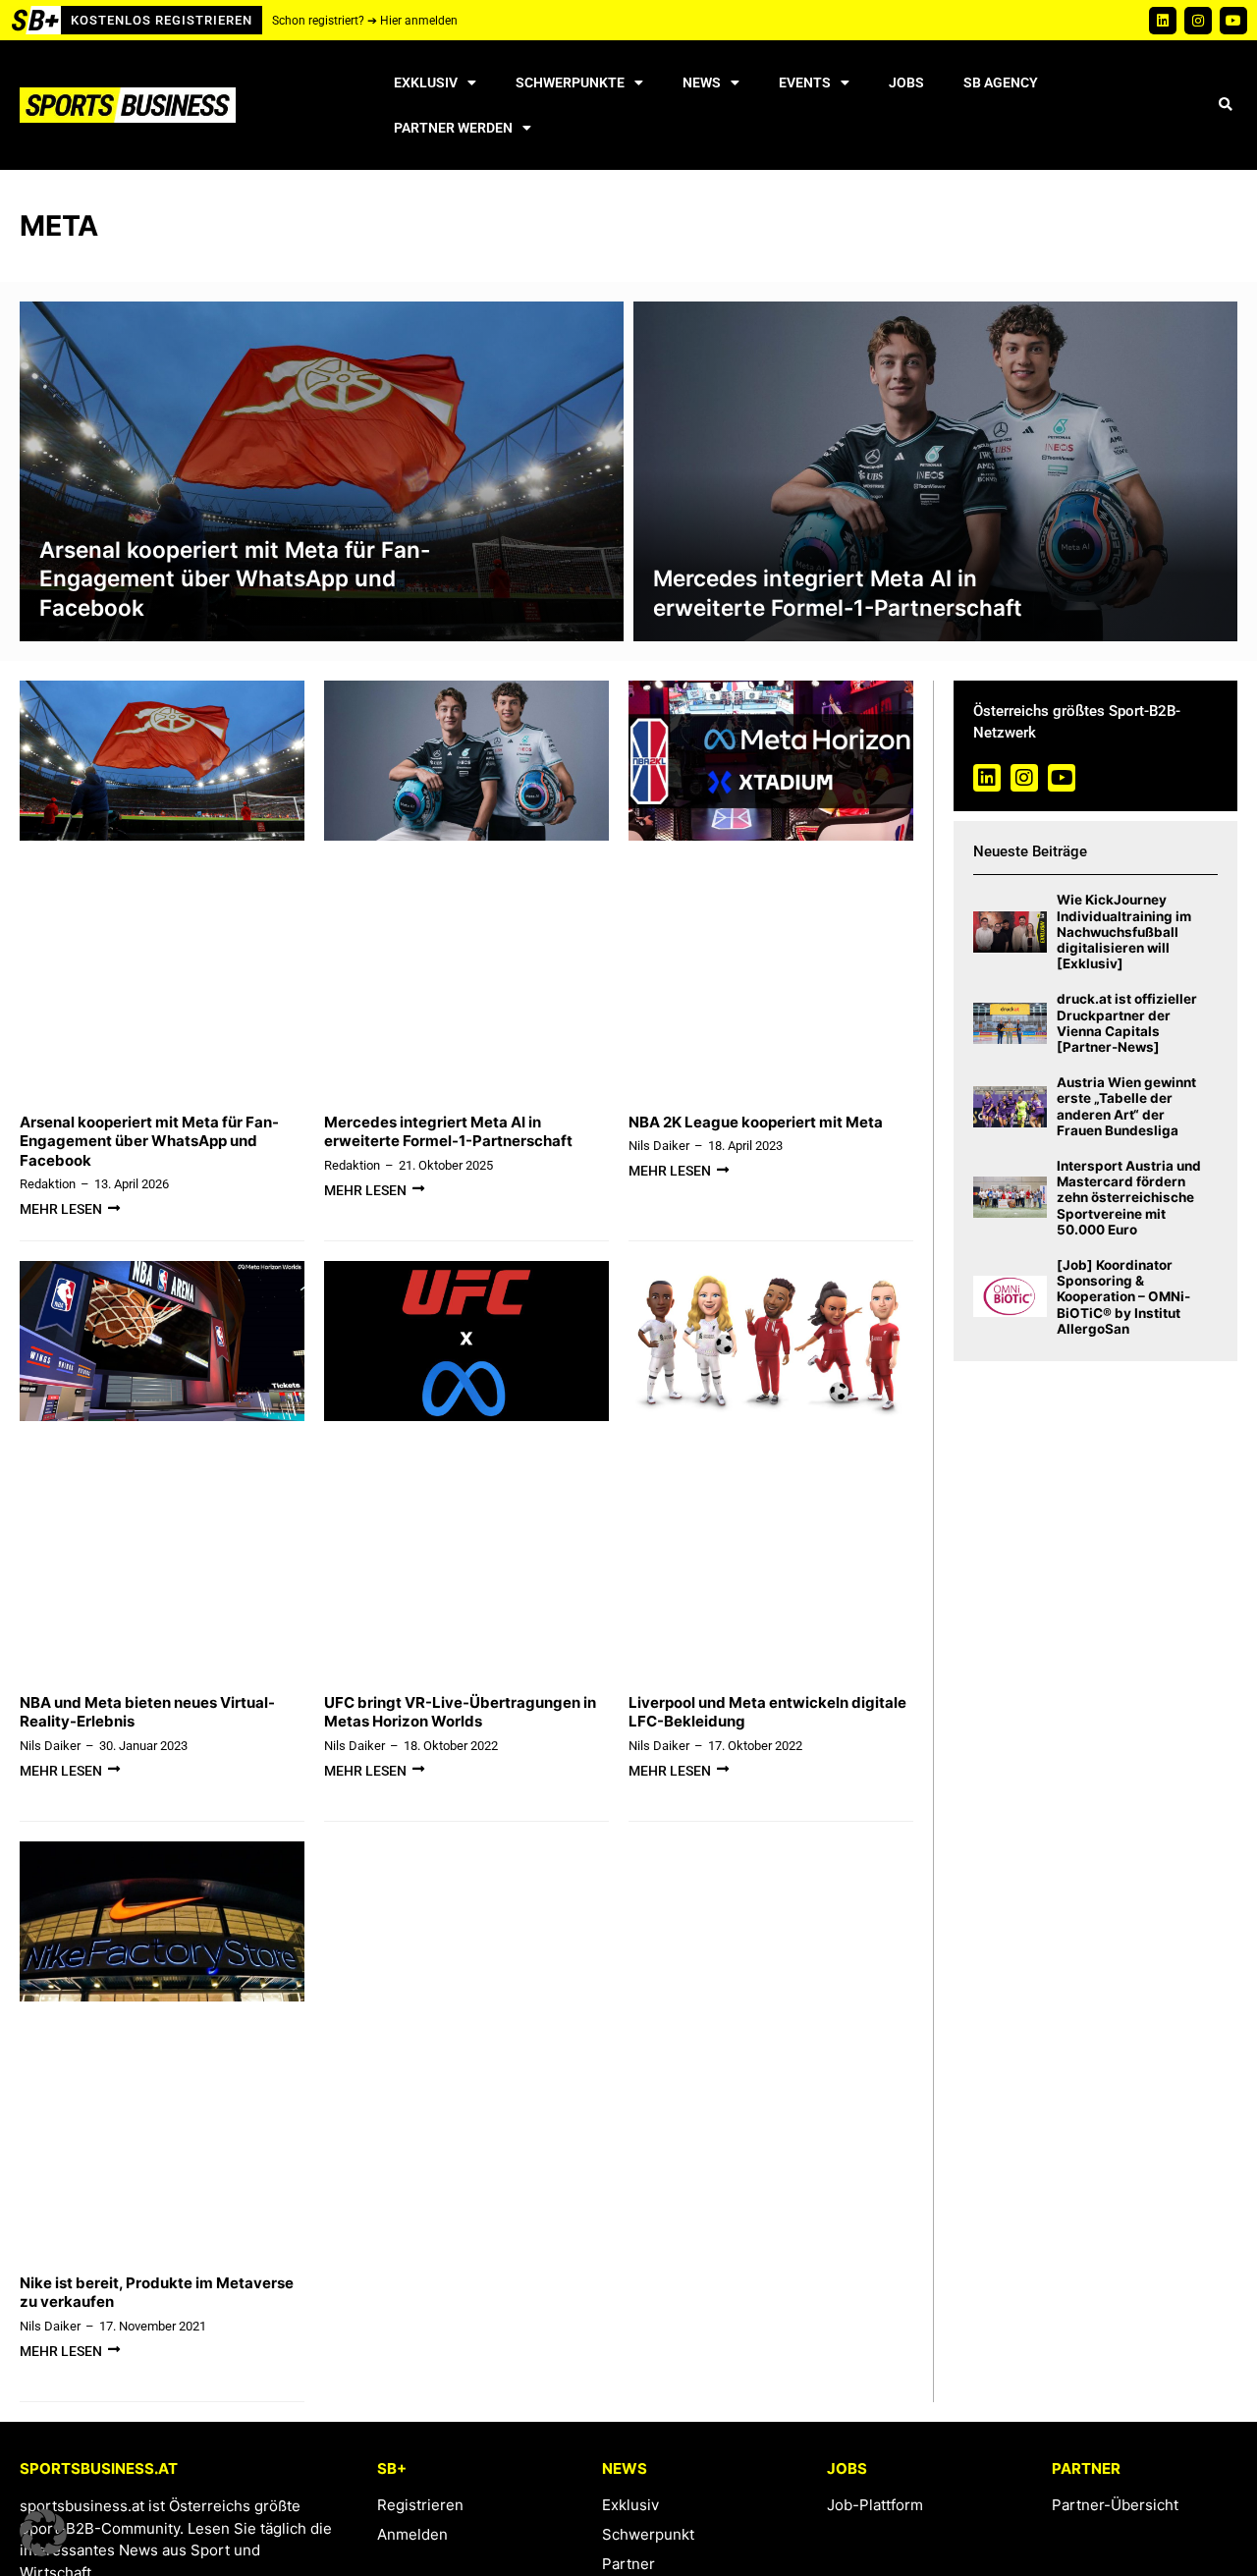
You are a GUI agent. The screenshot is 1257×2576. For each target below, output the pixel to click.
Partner (628, 2564)
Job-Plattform (875, 2505)
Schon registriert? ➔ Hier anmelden (365, 21)
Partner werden (453, 128)
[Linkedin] (1163, 21)
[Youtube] (1233, 21)
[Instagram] (1198, 21)
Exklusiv (426, 82)
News (702, 82)
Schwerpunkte (570, 82)
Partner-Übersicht (1115, 2505)
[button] (1225, 106)
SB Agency (1001, 82)
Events (805, 82)
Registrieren (420, 2505)
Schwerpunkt (648, 2534)
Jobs (906, 82)
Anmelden (412, 2534)
